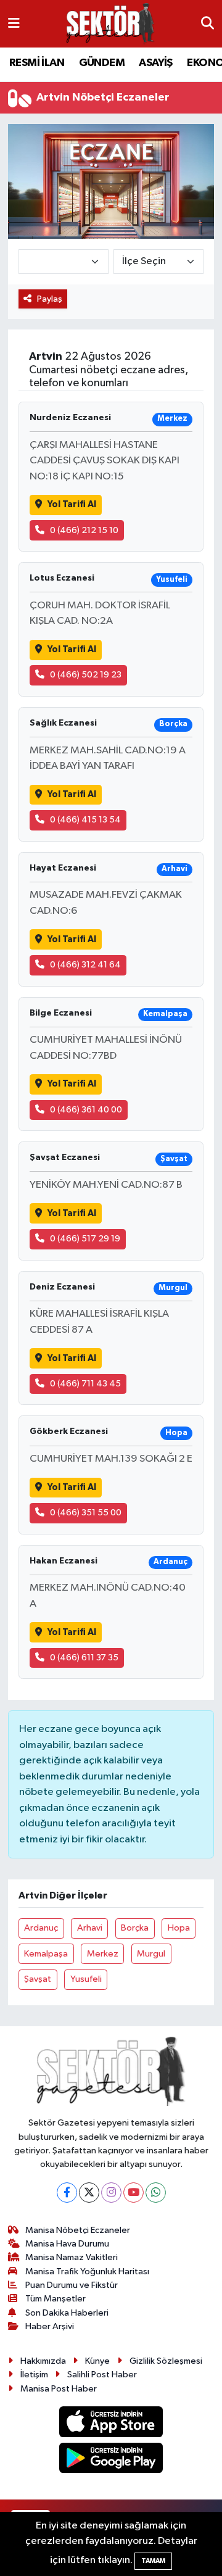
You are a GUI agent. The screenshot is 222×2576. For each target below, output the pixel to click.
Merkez (103, 1954)
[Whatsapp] (156, 2193)
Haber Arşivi (50, 2326)
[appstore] (111, 2424)
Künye (97, 2361)
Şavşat (38, 1979)
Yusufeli (86, 1979)
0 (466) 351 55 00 (86, 1513)
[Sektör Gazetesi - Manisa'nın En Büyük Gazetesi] (110, 24)
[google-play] (111, 2460)
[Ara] (208, 24)
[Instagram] (111, 2193)
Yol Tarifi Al (72, 504)
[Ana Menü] (14, 24)
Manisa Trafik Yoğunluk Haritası (87, 2272)
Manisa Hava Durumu (67, 2244)
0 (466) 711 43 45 (85, 1384)
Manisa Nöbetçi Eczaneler (78, 2230)
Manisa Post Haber (59, 2389)
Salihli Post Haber (102, 2375)
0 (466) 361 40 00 (86, 1110)
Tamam (153, 2561)
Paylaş (50, 299)
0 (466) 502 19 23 (86, 675)
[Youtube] (134, 2193)
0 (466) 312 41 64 (85, 965)
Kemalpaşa (46, 1954)
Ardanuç (41, 1928)
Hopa (179, 1928)
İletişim (34, 2375)
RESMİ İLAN (37, 63)
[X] (89, 2193)
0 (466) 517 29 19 (85, 1239)
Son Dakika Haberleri (67, 2313)
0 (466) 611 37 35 (84, 1658)
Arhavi (90, 1928)
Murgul (151, 1954)
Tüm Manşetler (55, 2299)
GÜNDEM (102, 63)
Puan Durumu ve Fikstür (72, 2285)
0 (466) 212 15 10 (84, 530)
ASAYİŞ (155, 63)
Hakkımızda (43, 2361)
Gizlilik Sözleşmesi (166, 2361)
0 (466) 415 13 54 (85, 820)
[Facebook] (67, 2193)
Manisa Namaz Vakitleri (72, 2257)
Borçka (135, 1928)
